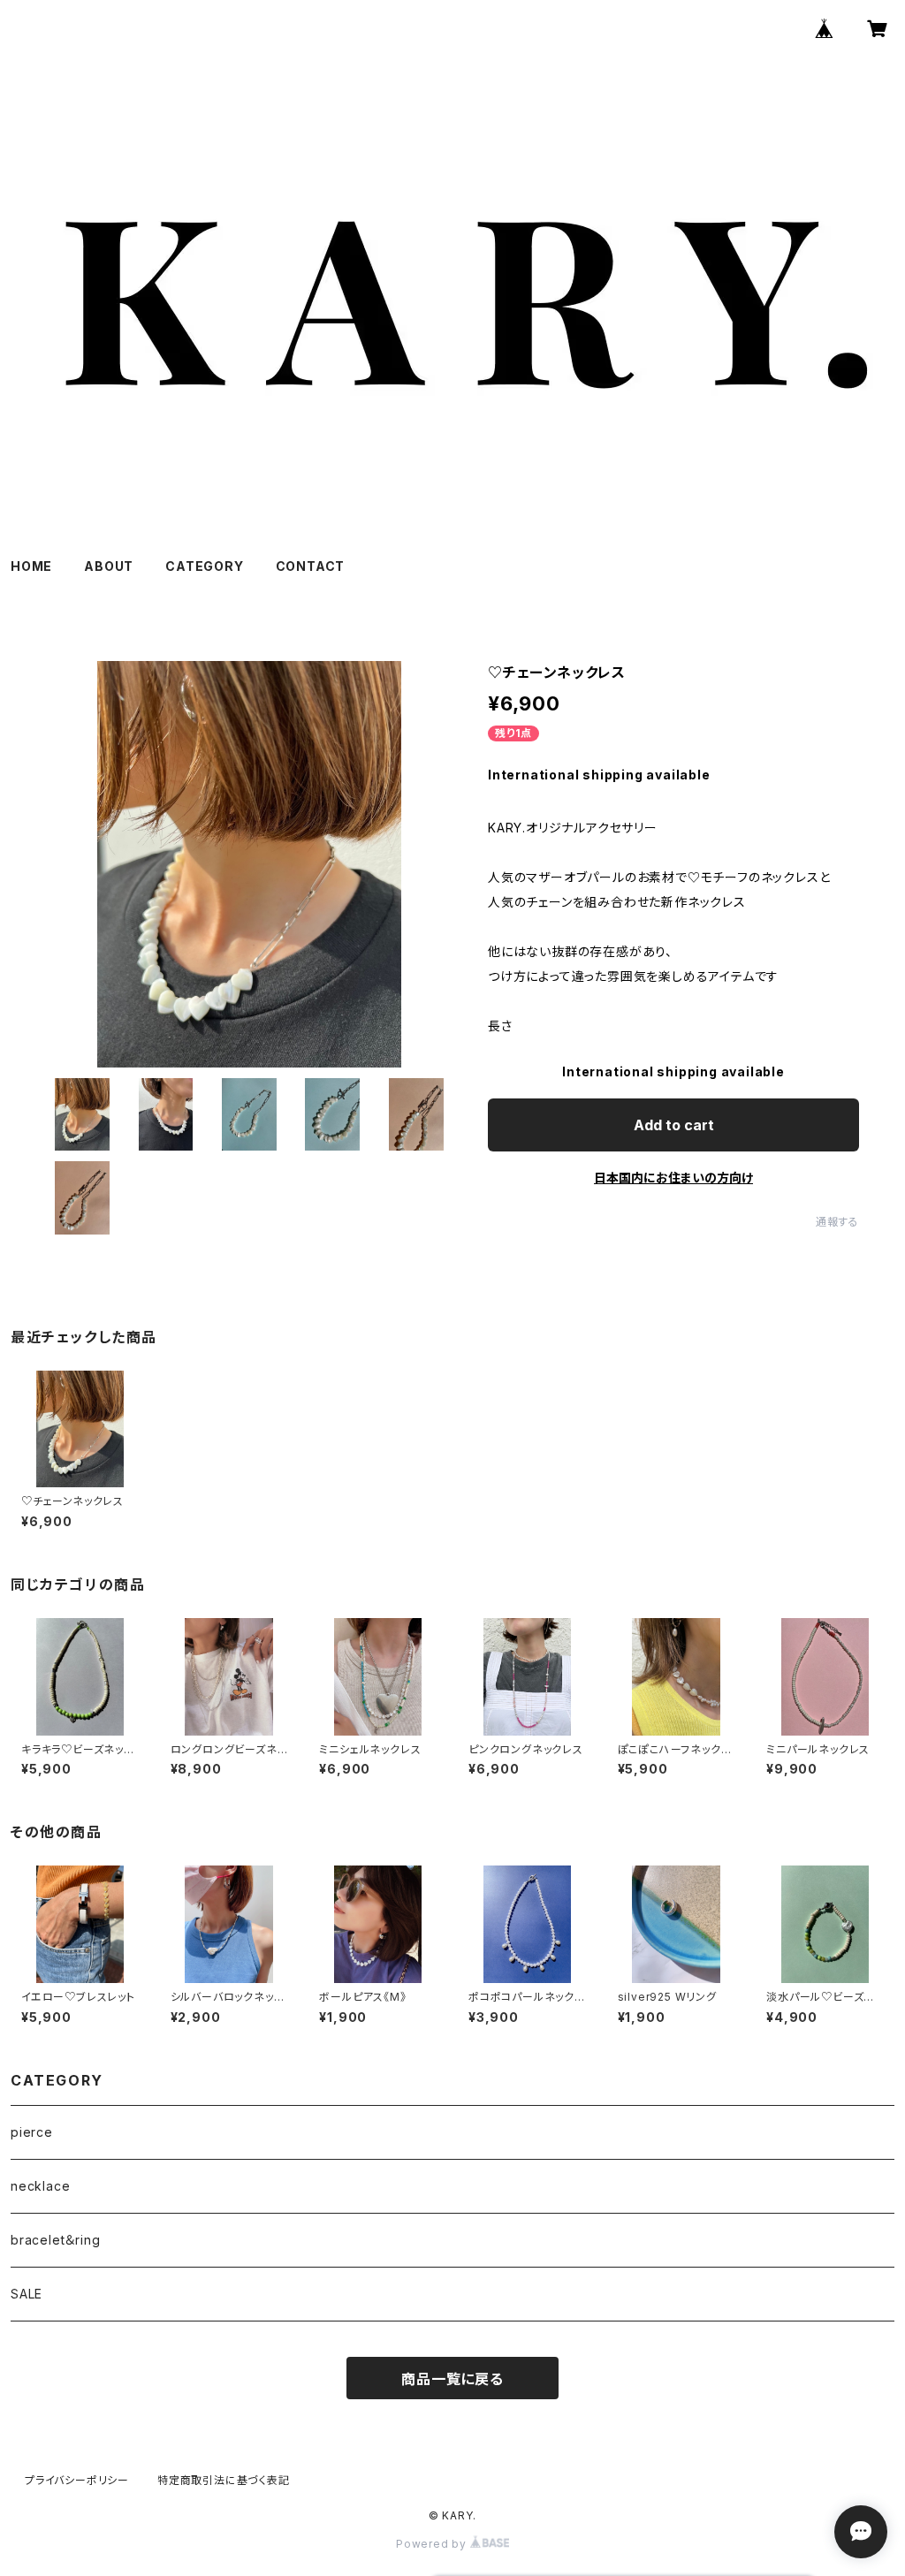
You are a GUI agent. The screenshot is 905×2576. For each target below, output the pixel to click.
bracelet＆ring (55, 2240)
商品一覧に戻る (452, 2379)
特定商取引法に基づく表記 (224, 2480)
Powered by (433, 2544)
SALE (27, 2294)
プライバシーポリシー (77, 2480)
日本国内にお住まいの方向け (673, 1178)
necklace (40, 2186)
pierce (32, 2132)
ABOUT (109, 566)
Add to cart (674, 1125)
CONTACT (311, 566)
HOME (31, 566)
